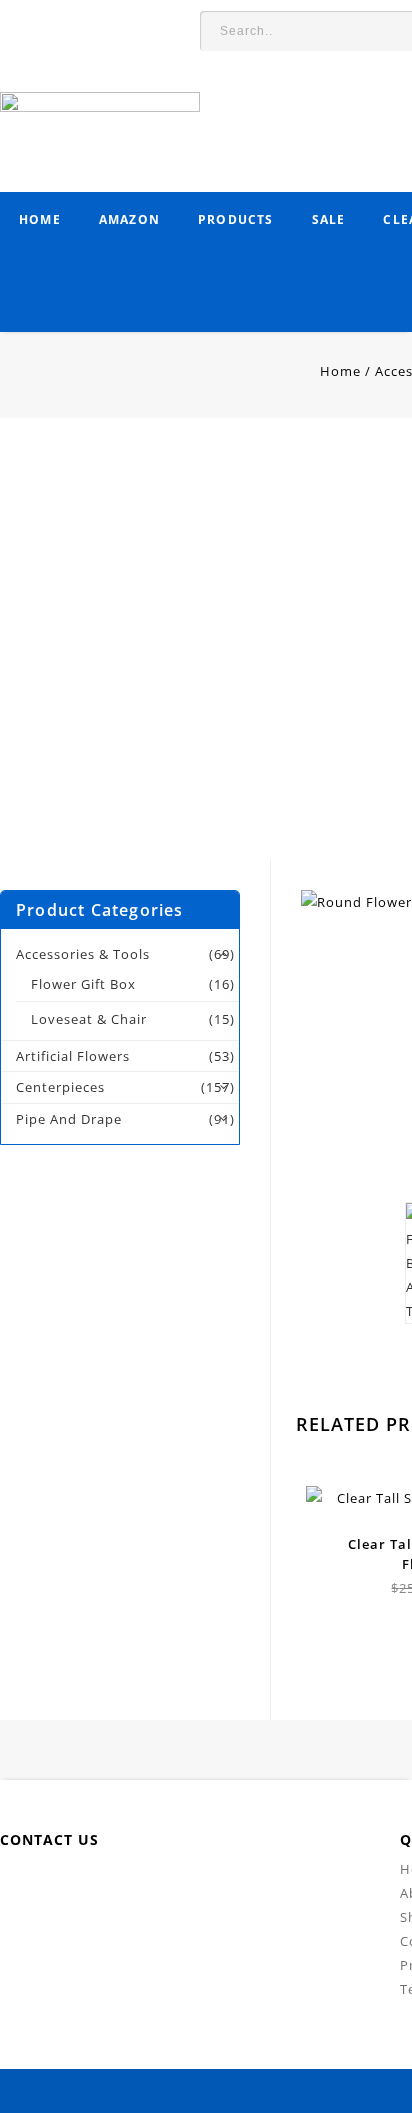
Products (236, 219)
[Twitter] (122, 1887)
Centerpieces (60, 1087)
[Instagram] (302, 1887)
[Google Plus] (257, 1887)
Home (40, 219)
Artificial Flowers (73, 1056)
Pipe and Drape (69, 1119)
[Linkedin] (167, 1887)
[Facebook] (77, 1887)
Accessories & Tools (83, 954)
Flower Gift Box (83, 984)
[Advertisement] (206, 654)
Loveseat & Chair (89, 1019)
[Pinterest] (212, 1887)
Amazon (129, 219)
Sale (329, 219)
